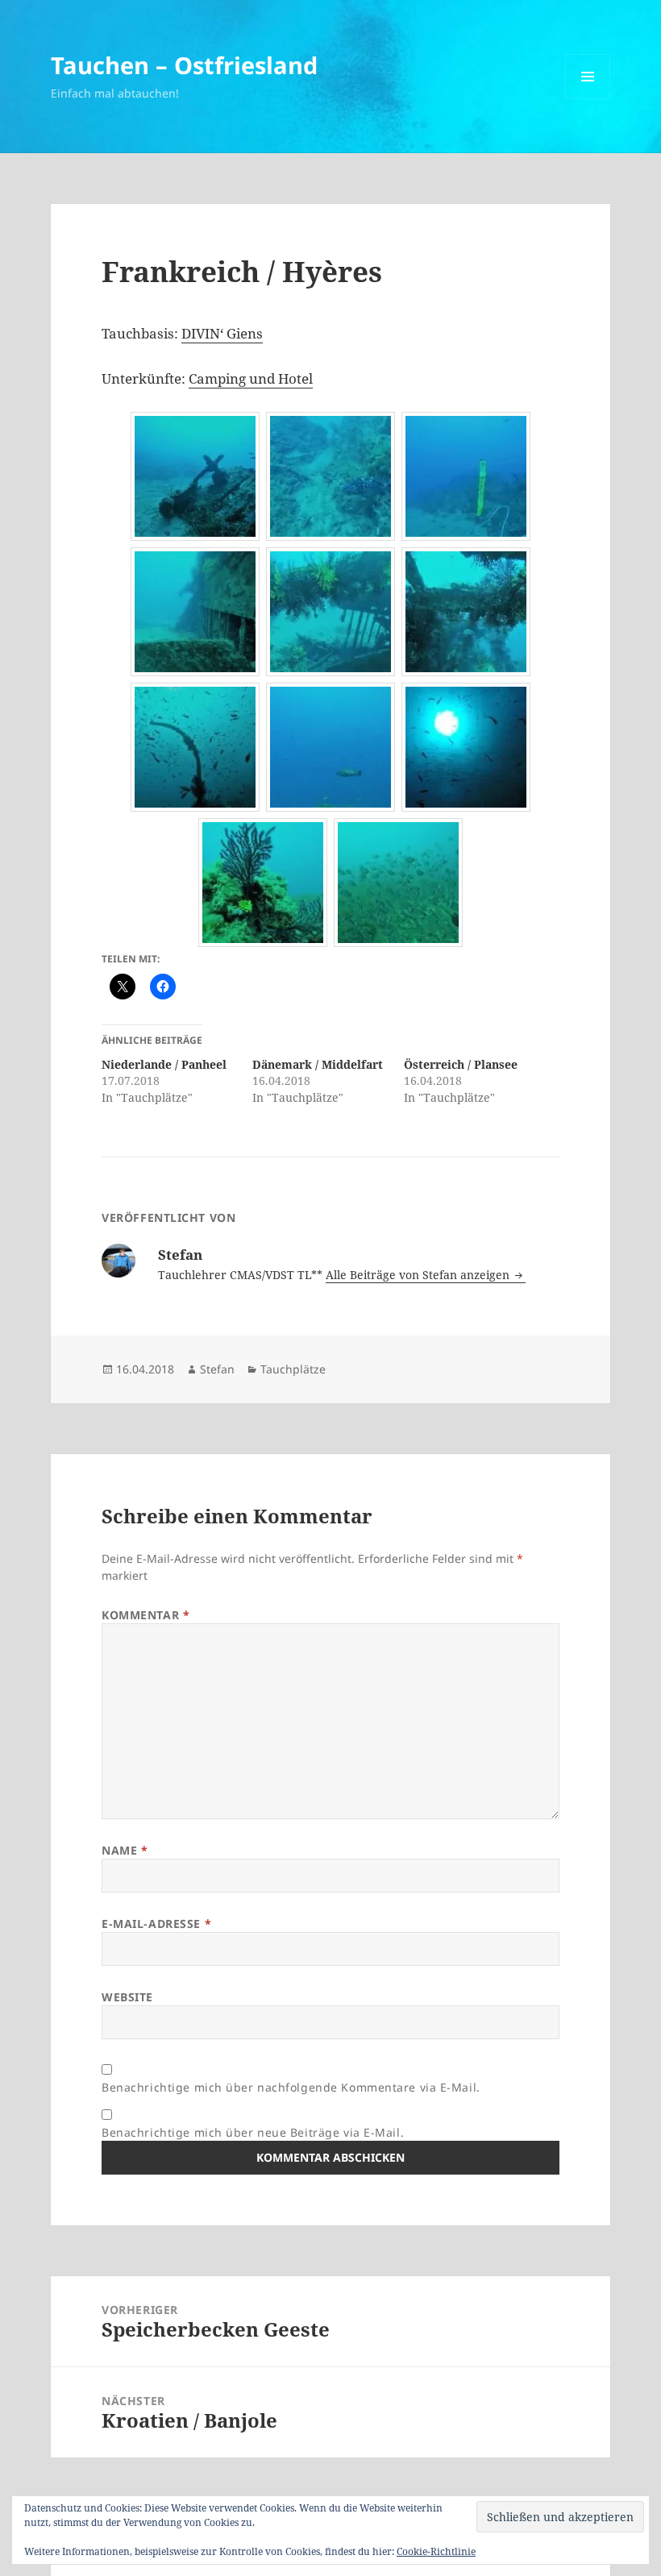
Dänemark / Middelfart (318, 1064)
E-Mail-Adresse (156, 1924)
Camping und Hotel (251, 378)
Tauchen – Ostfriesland (184, 65)
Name (125, 1850)
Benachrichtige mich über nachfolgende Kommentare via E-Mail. (291, 2087)
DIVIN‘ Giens (222, 333)
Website (127, 1997)
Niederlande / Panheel (164, 1064)
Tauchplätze (293, 1369)
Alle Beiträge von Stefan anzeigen (419, 1275)
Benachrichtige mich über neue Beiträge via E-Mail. (253, 2132)
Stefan (217, 1369)
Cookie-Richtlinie (436, 2551)
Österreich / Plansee (461, 1064)
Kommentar (146, 1615)
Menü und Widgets (588, 99)
